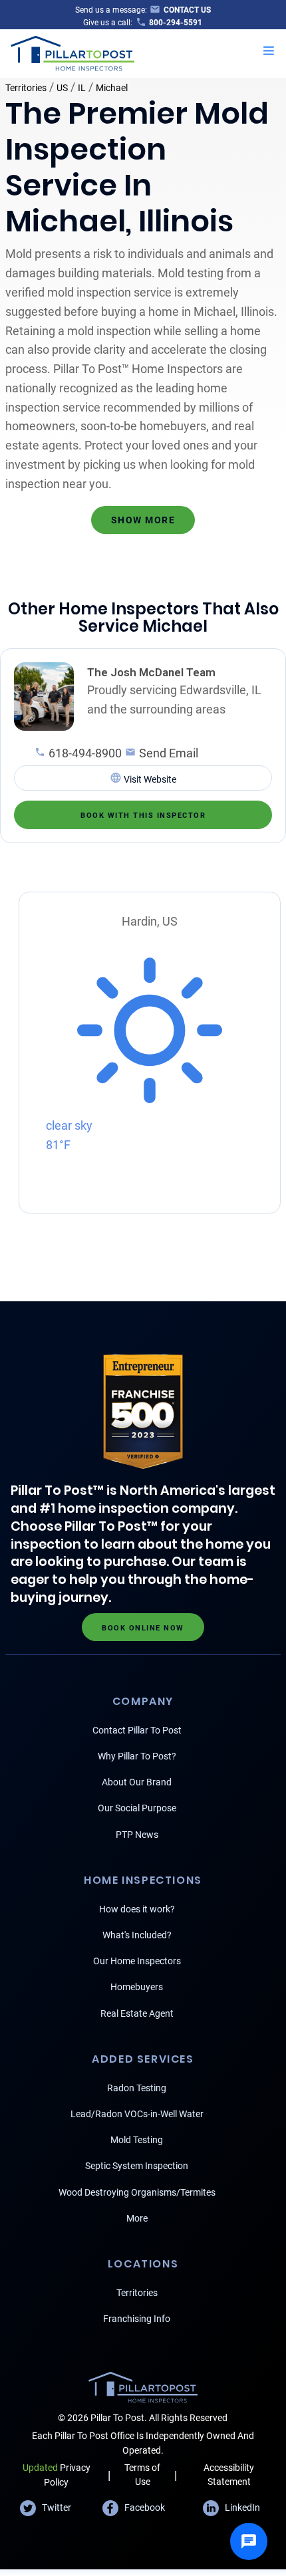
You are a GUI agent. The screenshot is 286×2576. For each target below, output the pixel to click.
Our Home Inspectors (137, 1961)
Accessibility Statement (229, 2475)
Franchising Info (137, 2319)
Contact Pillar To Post (137, 1730)
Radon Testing (137, 2088)
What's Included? (137, 1935)
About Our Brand (137, 1782)
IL (82, 88)
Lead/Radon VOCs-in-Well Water (137, 2114)
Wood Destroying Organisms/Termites (137, 2192)
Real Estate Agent (137, 2013)
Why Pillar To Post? (137, 1756)
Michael (112, 88)
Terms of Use (142, 2475)
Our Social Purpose (137, 1808)
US (62, 88)
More (137, 2218)
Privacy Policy (57, 2475)
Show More (143, 520)
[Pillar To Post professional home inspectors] (73, 52)
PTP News (137, 1835)
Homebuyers (137, 1987)
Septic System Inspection (137, 2166)
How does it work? (137, 1909)
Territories (26, 88)
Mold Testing (137, 2140)
